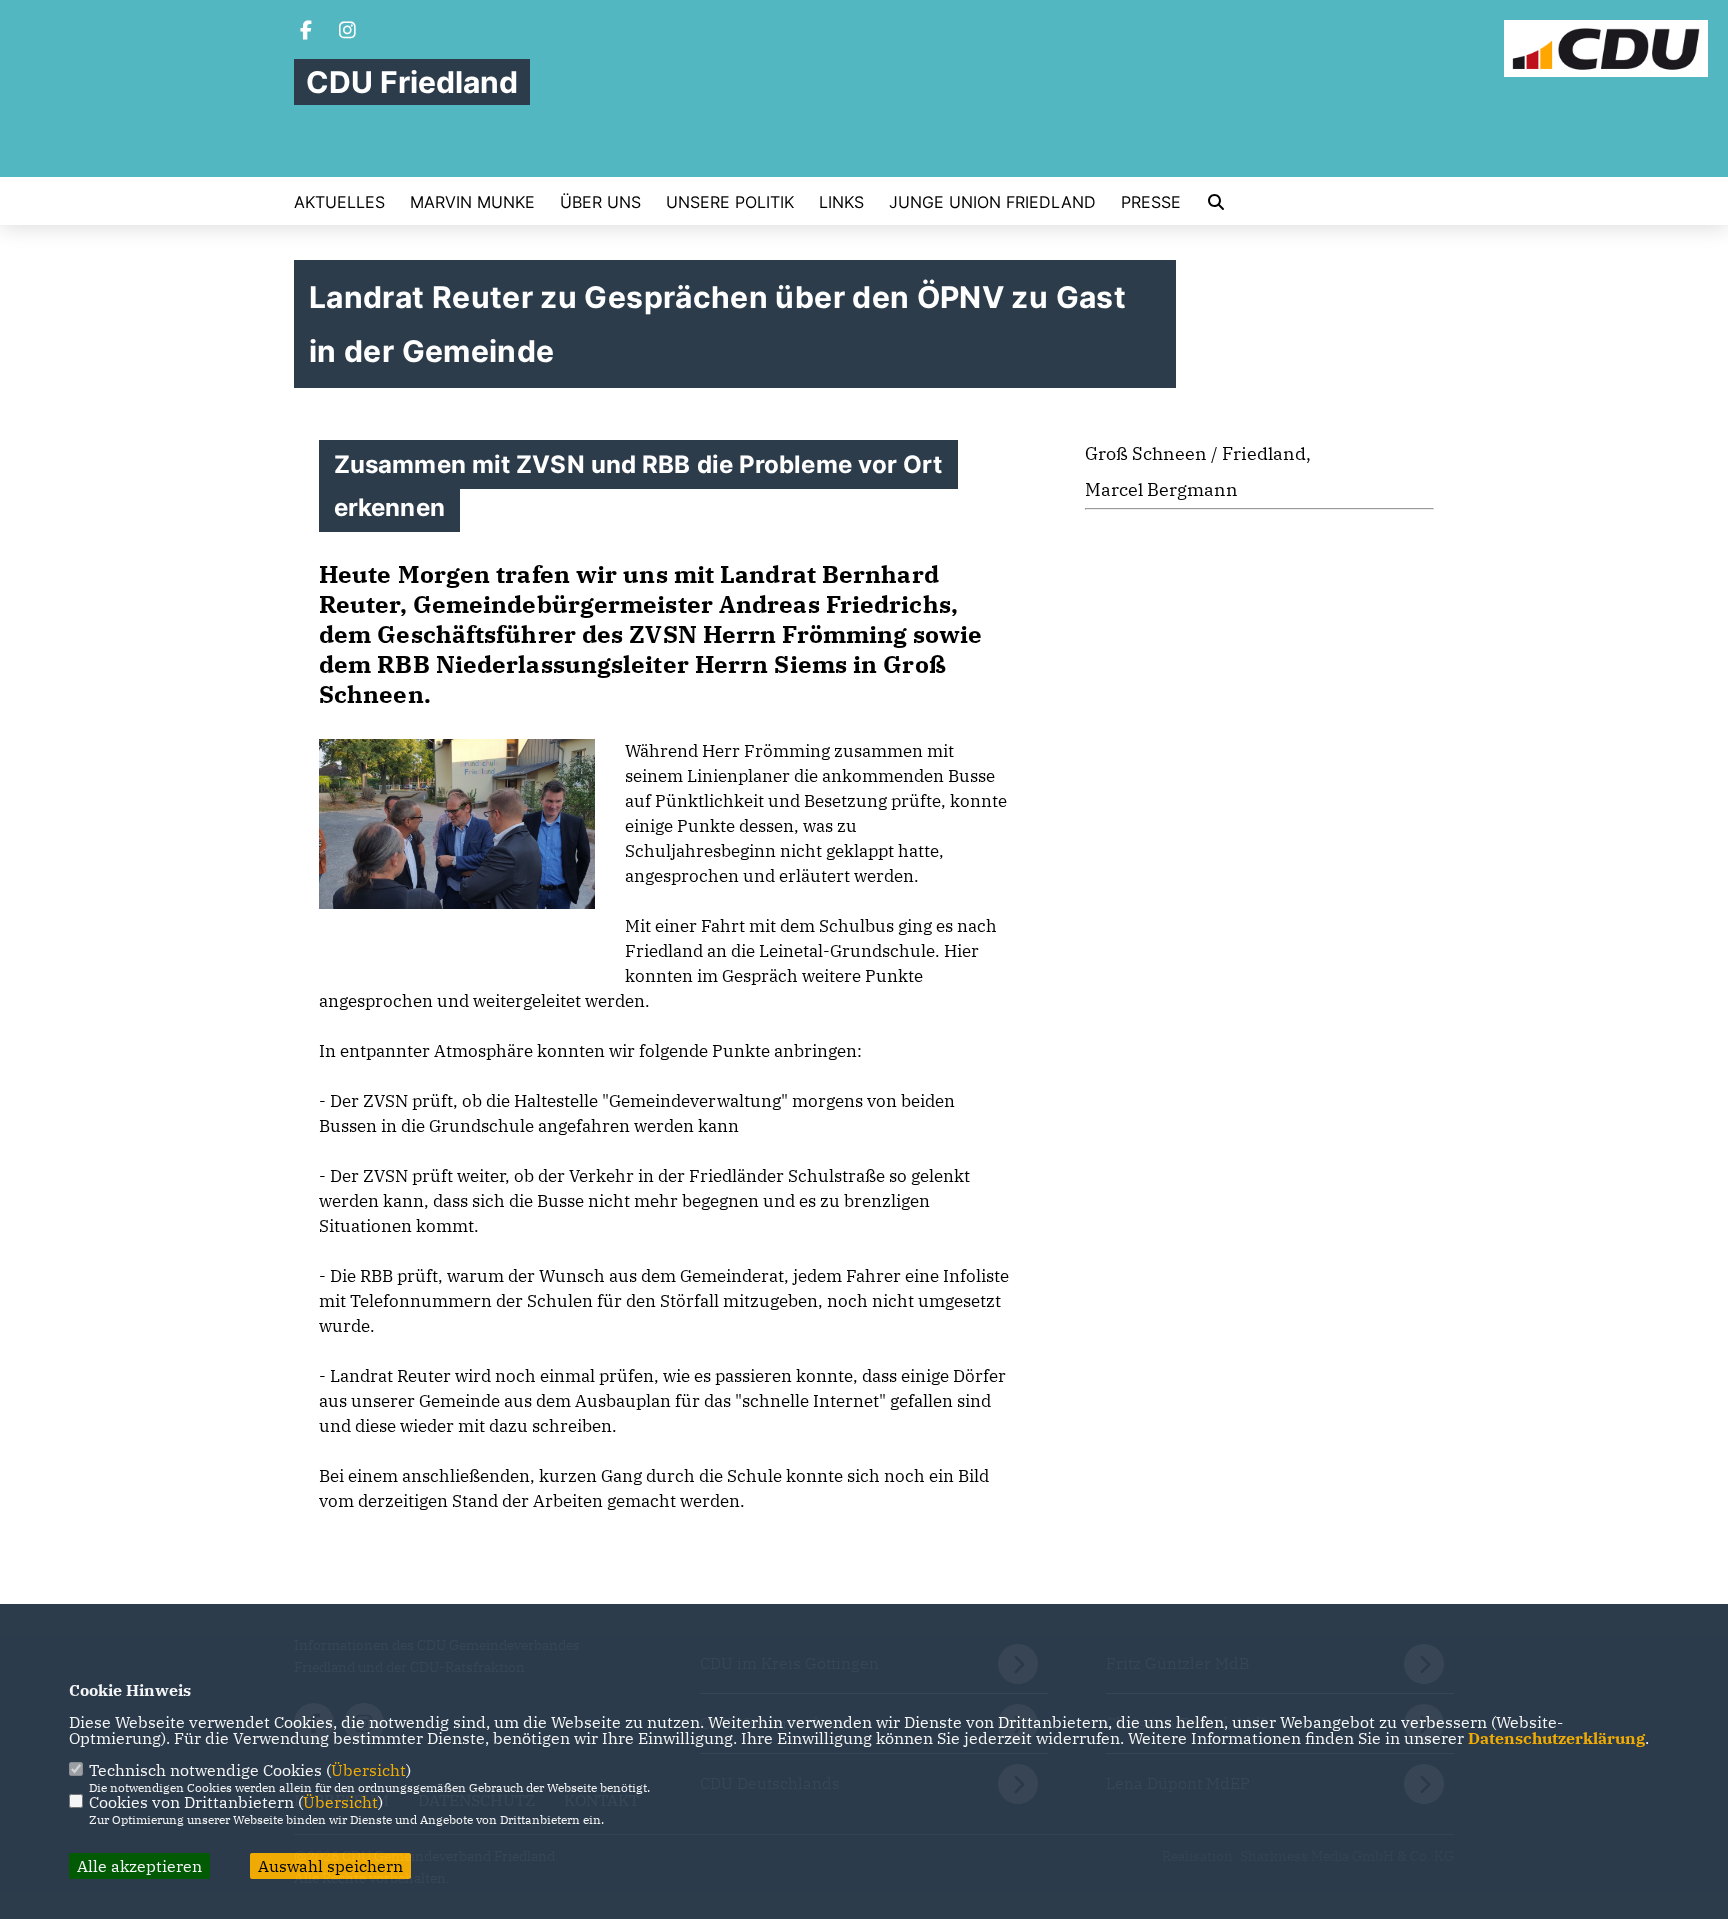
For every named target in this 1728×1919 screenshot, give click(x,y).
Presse (1151, 202)
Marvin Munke (472, 202)
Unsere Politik (730, 202)
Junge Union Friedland (992, 202)
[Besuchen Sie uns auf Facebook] (306, 32)
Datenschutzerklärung (1556, 1738)
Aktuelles (339, 202)
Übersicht (368, 1770)
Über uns (600, 202)
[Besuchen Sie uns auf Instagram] (348, 32)
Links (841, 202)
